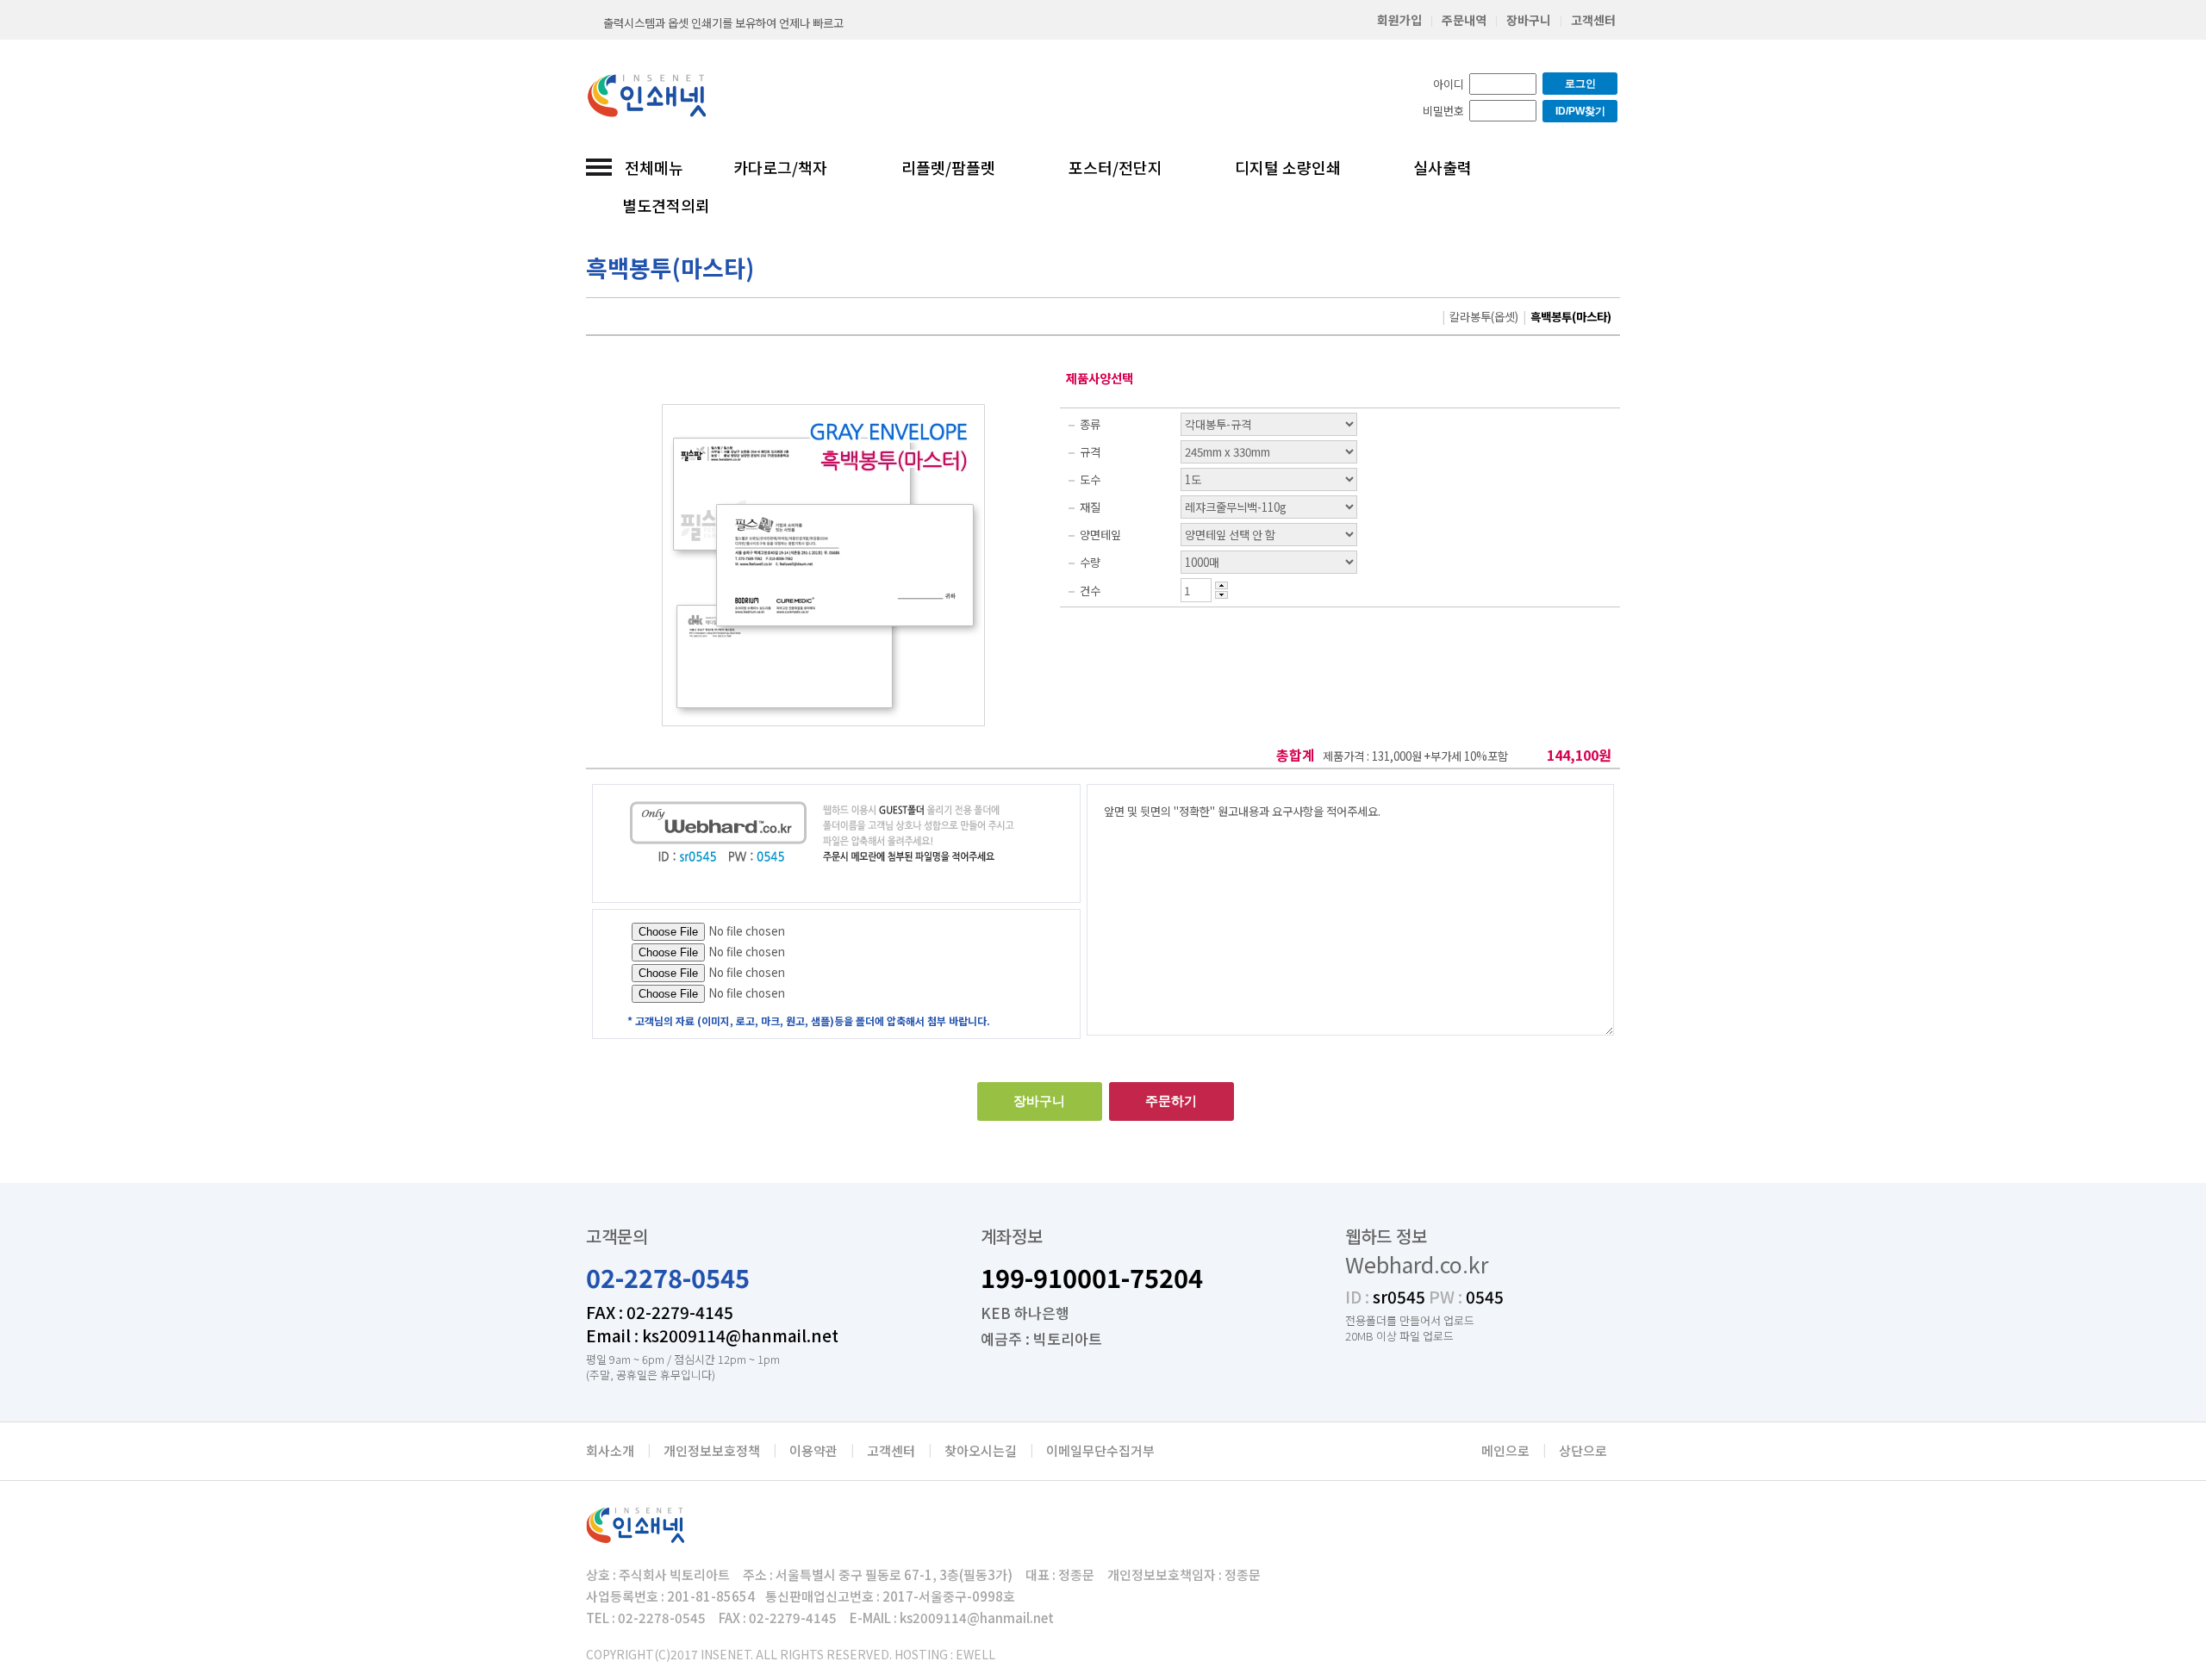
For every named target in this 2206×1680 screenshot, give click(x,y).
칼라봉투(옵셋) (1484, 317)
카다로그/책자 (780, 167)
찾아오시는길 (981, 1450)
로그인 (1580, 84)
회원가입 (1399, 20)
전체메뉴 (654, 167)
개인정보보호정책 (712, 1450)
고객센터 (1593, 20)
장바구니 (1529, 20)
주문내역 (1464, 20)
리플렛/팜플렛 (948, 167)
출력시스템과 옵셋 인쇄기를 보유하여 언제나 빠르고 (723, 23)
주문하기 (1171, 1101)
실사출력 (1443, 167)
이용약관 (813, 1450)
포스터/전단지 (1115, 167)
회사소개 (610, 1450)
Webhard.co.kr (1417, 1264)
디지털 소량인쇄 (1288, 167)
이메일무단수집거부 (1100, 1450)
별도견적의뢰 (666, 205)
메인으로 (1505, 1450)
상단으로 (1583, 1450)
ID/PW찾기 (1580, 111)
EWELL (975, 1654)
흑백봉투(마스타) (1571, 317)
